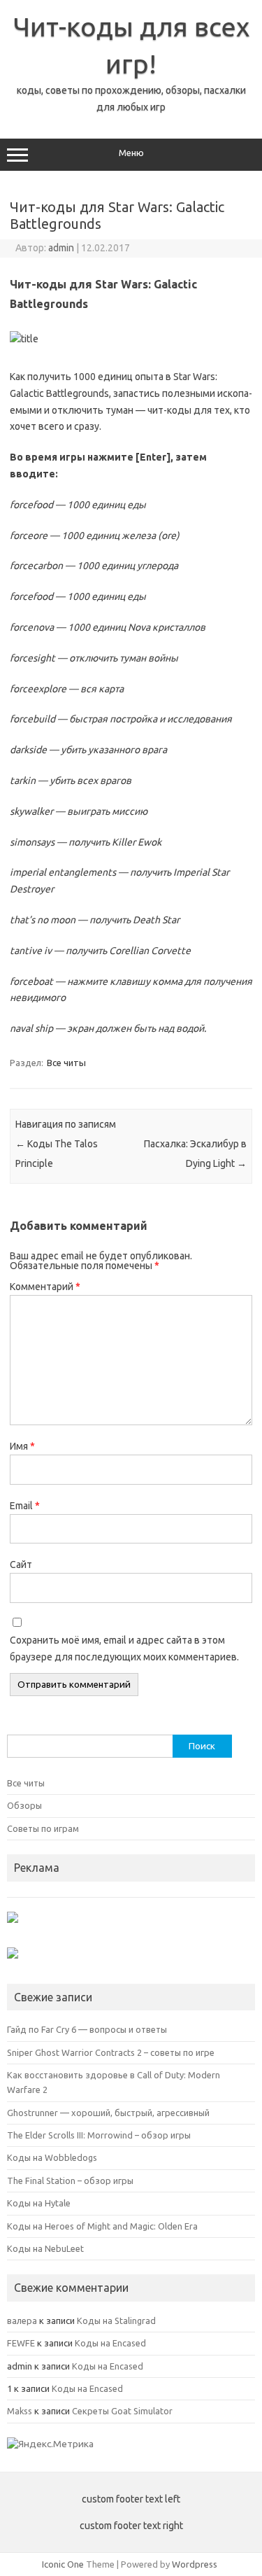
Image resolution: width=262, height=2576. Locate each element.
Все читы (66, 1063)
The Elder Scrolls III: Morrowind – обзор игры (99, 2135)
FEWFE (21, 2343)
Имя (22, 1446)
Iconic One (63, 2564)
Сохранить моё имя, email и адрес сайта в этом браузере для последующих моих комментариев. (124, 1648)
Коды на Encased (110, 2343)
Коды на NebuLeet (45, 2248)
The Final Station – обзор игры (70, 2180)
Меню (131, 153)
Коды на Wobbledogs (52, 2157)
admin (61, 248)
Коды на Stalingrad (116, 2320)
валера (22, 2320)
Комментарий (45, 1287)
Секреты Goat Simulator (122, 2411)
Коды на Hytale (39, 2203)
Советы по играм (43, 1828)
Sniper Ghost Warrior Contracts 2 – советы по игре (111, 2052)
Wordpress (195, 2564)
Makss (20, 2411)
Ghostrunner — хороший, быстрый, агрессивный (108, 2113)
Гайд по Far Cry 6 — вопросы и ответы (87, 2029)
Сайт (21, 1564)
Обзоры (24, 1805)
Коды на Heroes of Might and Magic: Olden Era (102, 2226)
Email (25, 1506)
